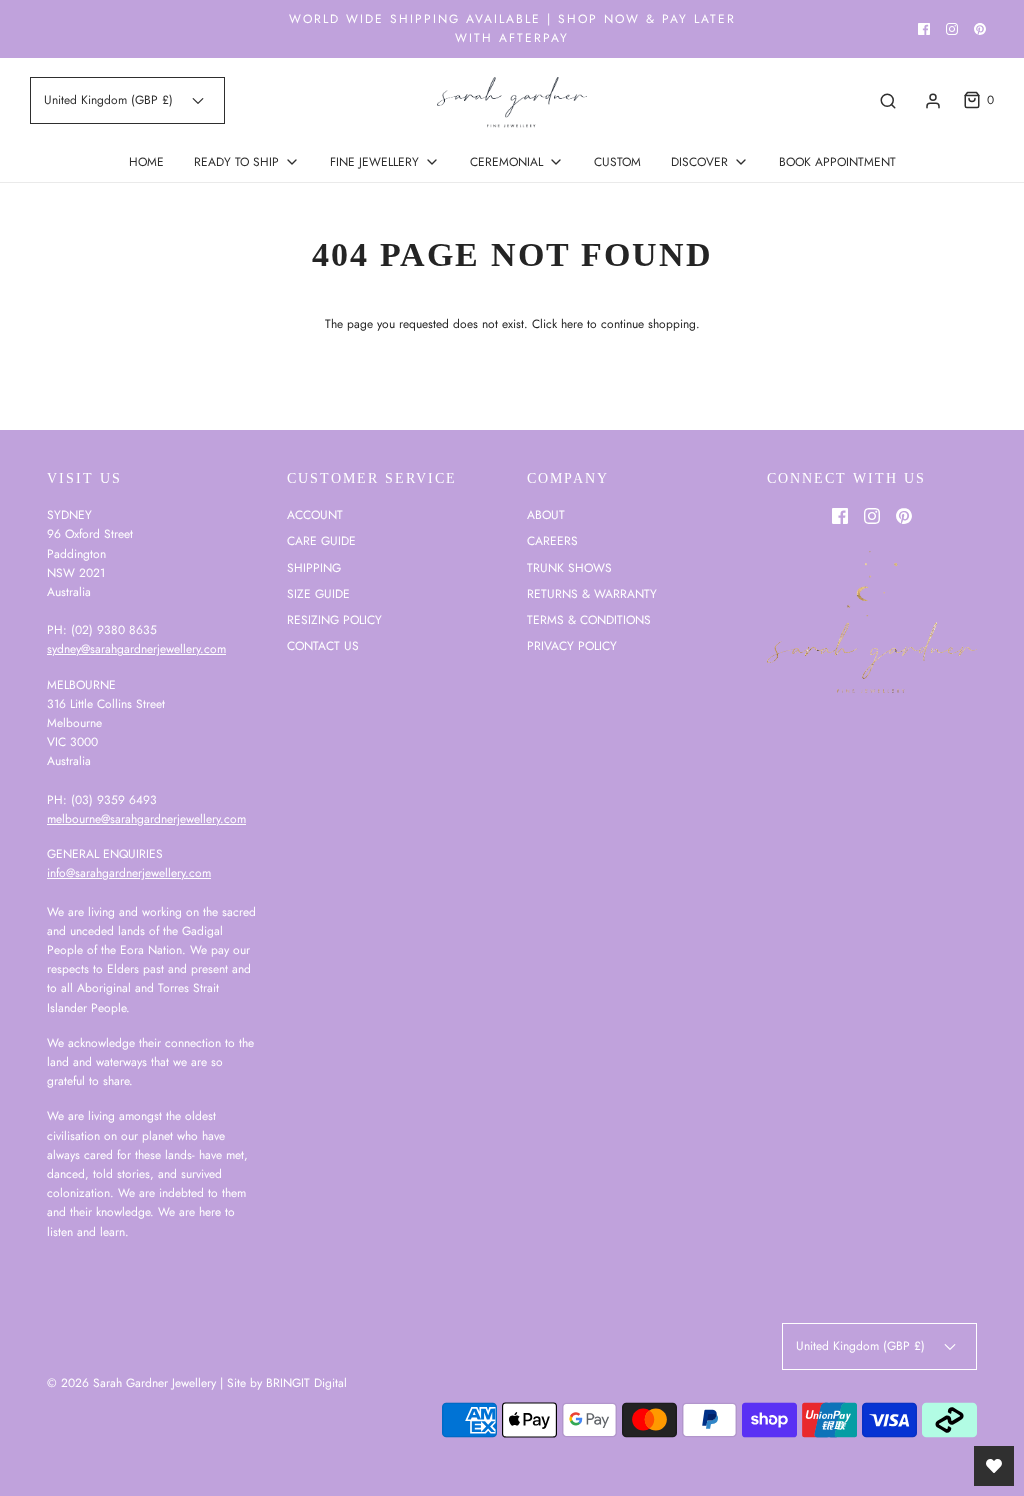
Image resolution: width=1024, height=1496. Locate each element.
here (572, 324)
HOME (146, 162)
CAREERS (552, 541)
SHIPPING (314, 568)
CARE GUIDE (321, 541)
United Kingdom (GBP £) (110, 100)
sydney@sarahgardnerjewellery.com (136, 649)
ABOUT (546, 515)
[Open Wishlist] (994, 1466)
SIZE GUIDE (318, 594)
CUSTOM (617, 162)
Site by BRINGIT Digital (287, 1383)
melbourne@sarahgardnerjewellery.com (146, 819)
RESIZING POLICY (334, 620)
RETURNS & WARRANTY (592, 594)
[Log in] (933, 101)
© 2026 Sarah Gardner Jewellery (131, 1383)
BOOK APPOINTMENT (837, 162)
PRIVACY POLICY (572, 646)
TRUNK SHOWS (569, 568)
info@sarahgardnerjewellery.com (129, 873)
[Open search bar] (888, 100)
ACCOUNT (315, 515)
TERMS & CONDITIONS (589, 620)
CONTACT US (323, 646)
